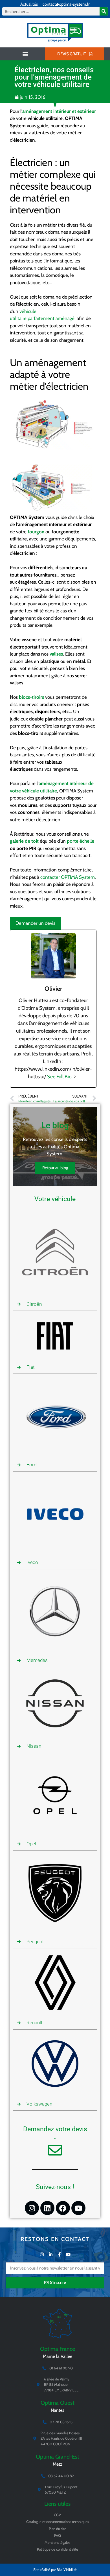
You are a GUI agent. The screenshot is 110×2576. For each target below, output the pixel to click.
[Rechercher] (104, 11)
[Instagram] (32, 2208)
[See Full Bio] (75, 1077)
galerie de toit (24, 841)
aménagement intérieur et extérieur (59, 111)
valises (56, 654)
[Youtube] (78, 2208)
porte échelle (81, 841)
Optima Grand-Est (58, 2457)
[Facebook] (63, 2208)
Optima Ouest (58, 2403)
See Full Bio (59, 1077)
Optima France (58, 2349)
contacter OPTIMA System (68, 877)
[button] (25, 54)
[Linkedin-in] (51, 2254)
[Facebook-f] (59, 2254)
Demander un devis (35, 923)
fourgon (36, 532)
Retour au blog (55, 1168)
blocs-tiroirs (31, 697)
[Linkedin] (47, 2208)
